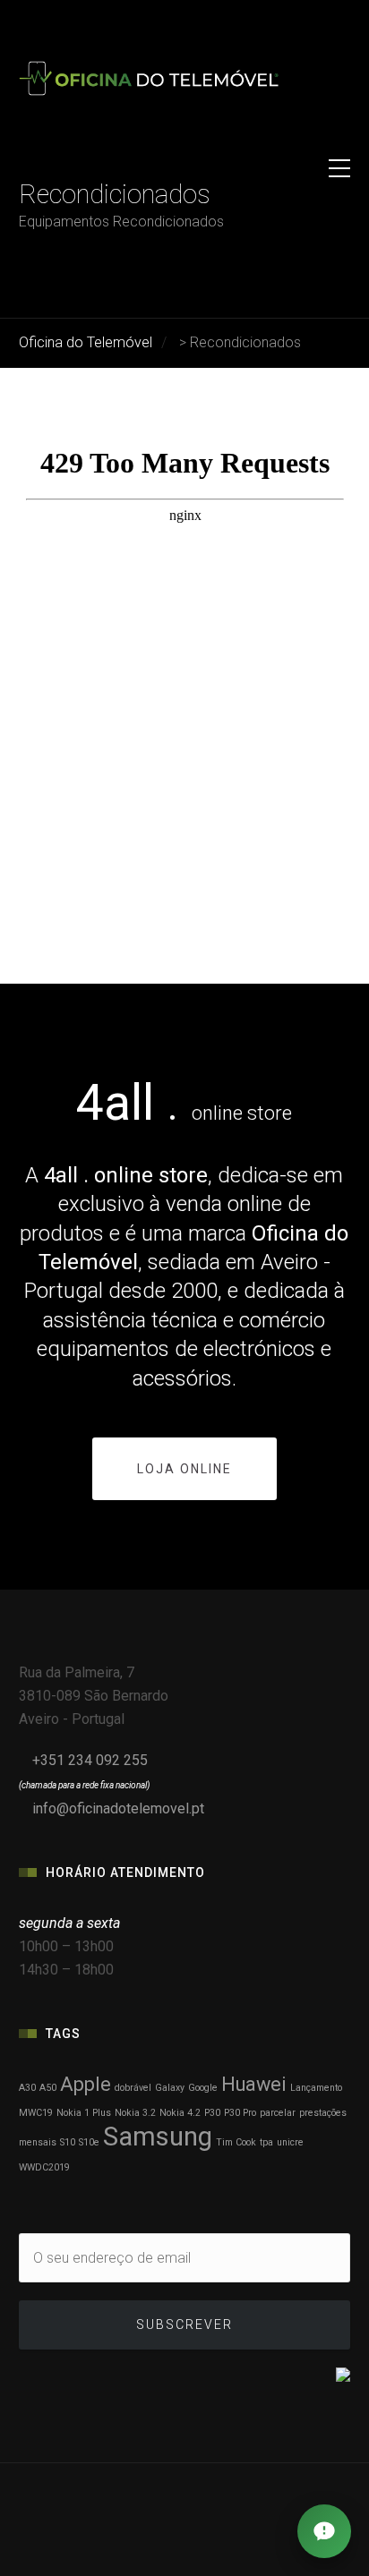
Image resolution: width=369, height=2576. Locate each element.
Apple (86, 2084)
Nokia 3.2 (135, 2113)
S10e (89, 2142)
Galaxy (170, 2088)
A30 (27, 2088)
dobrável (133, 2088)
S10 (68, 2142)
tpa (266, 2142)
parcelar (278, 2113)
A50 (48, 2088)
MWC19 (36, 2113)
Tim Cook (236, 2142)
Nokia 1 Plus (84, 2113)
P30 (212, 2113)
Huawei (254, 2084)
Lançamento (316, 2088)
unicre (290, 2142)
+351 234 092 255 (90, 1760)
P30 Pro (240, 2113)
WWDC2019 (44, 2167)
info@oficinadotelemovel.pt (118, 1808)
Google (203, 2088)
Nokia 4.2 (180, 2113)
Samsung (158, 2137)
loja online (184, 1469)
